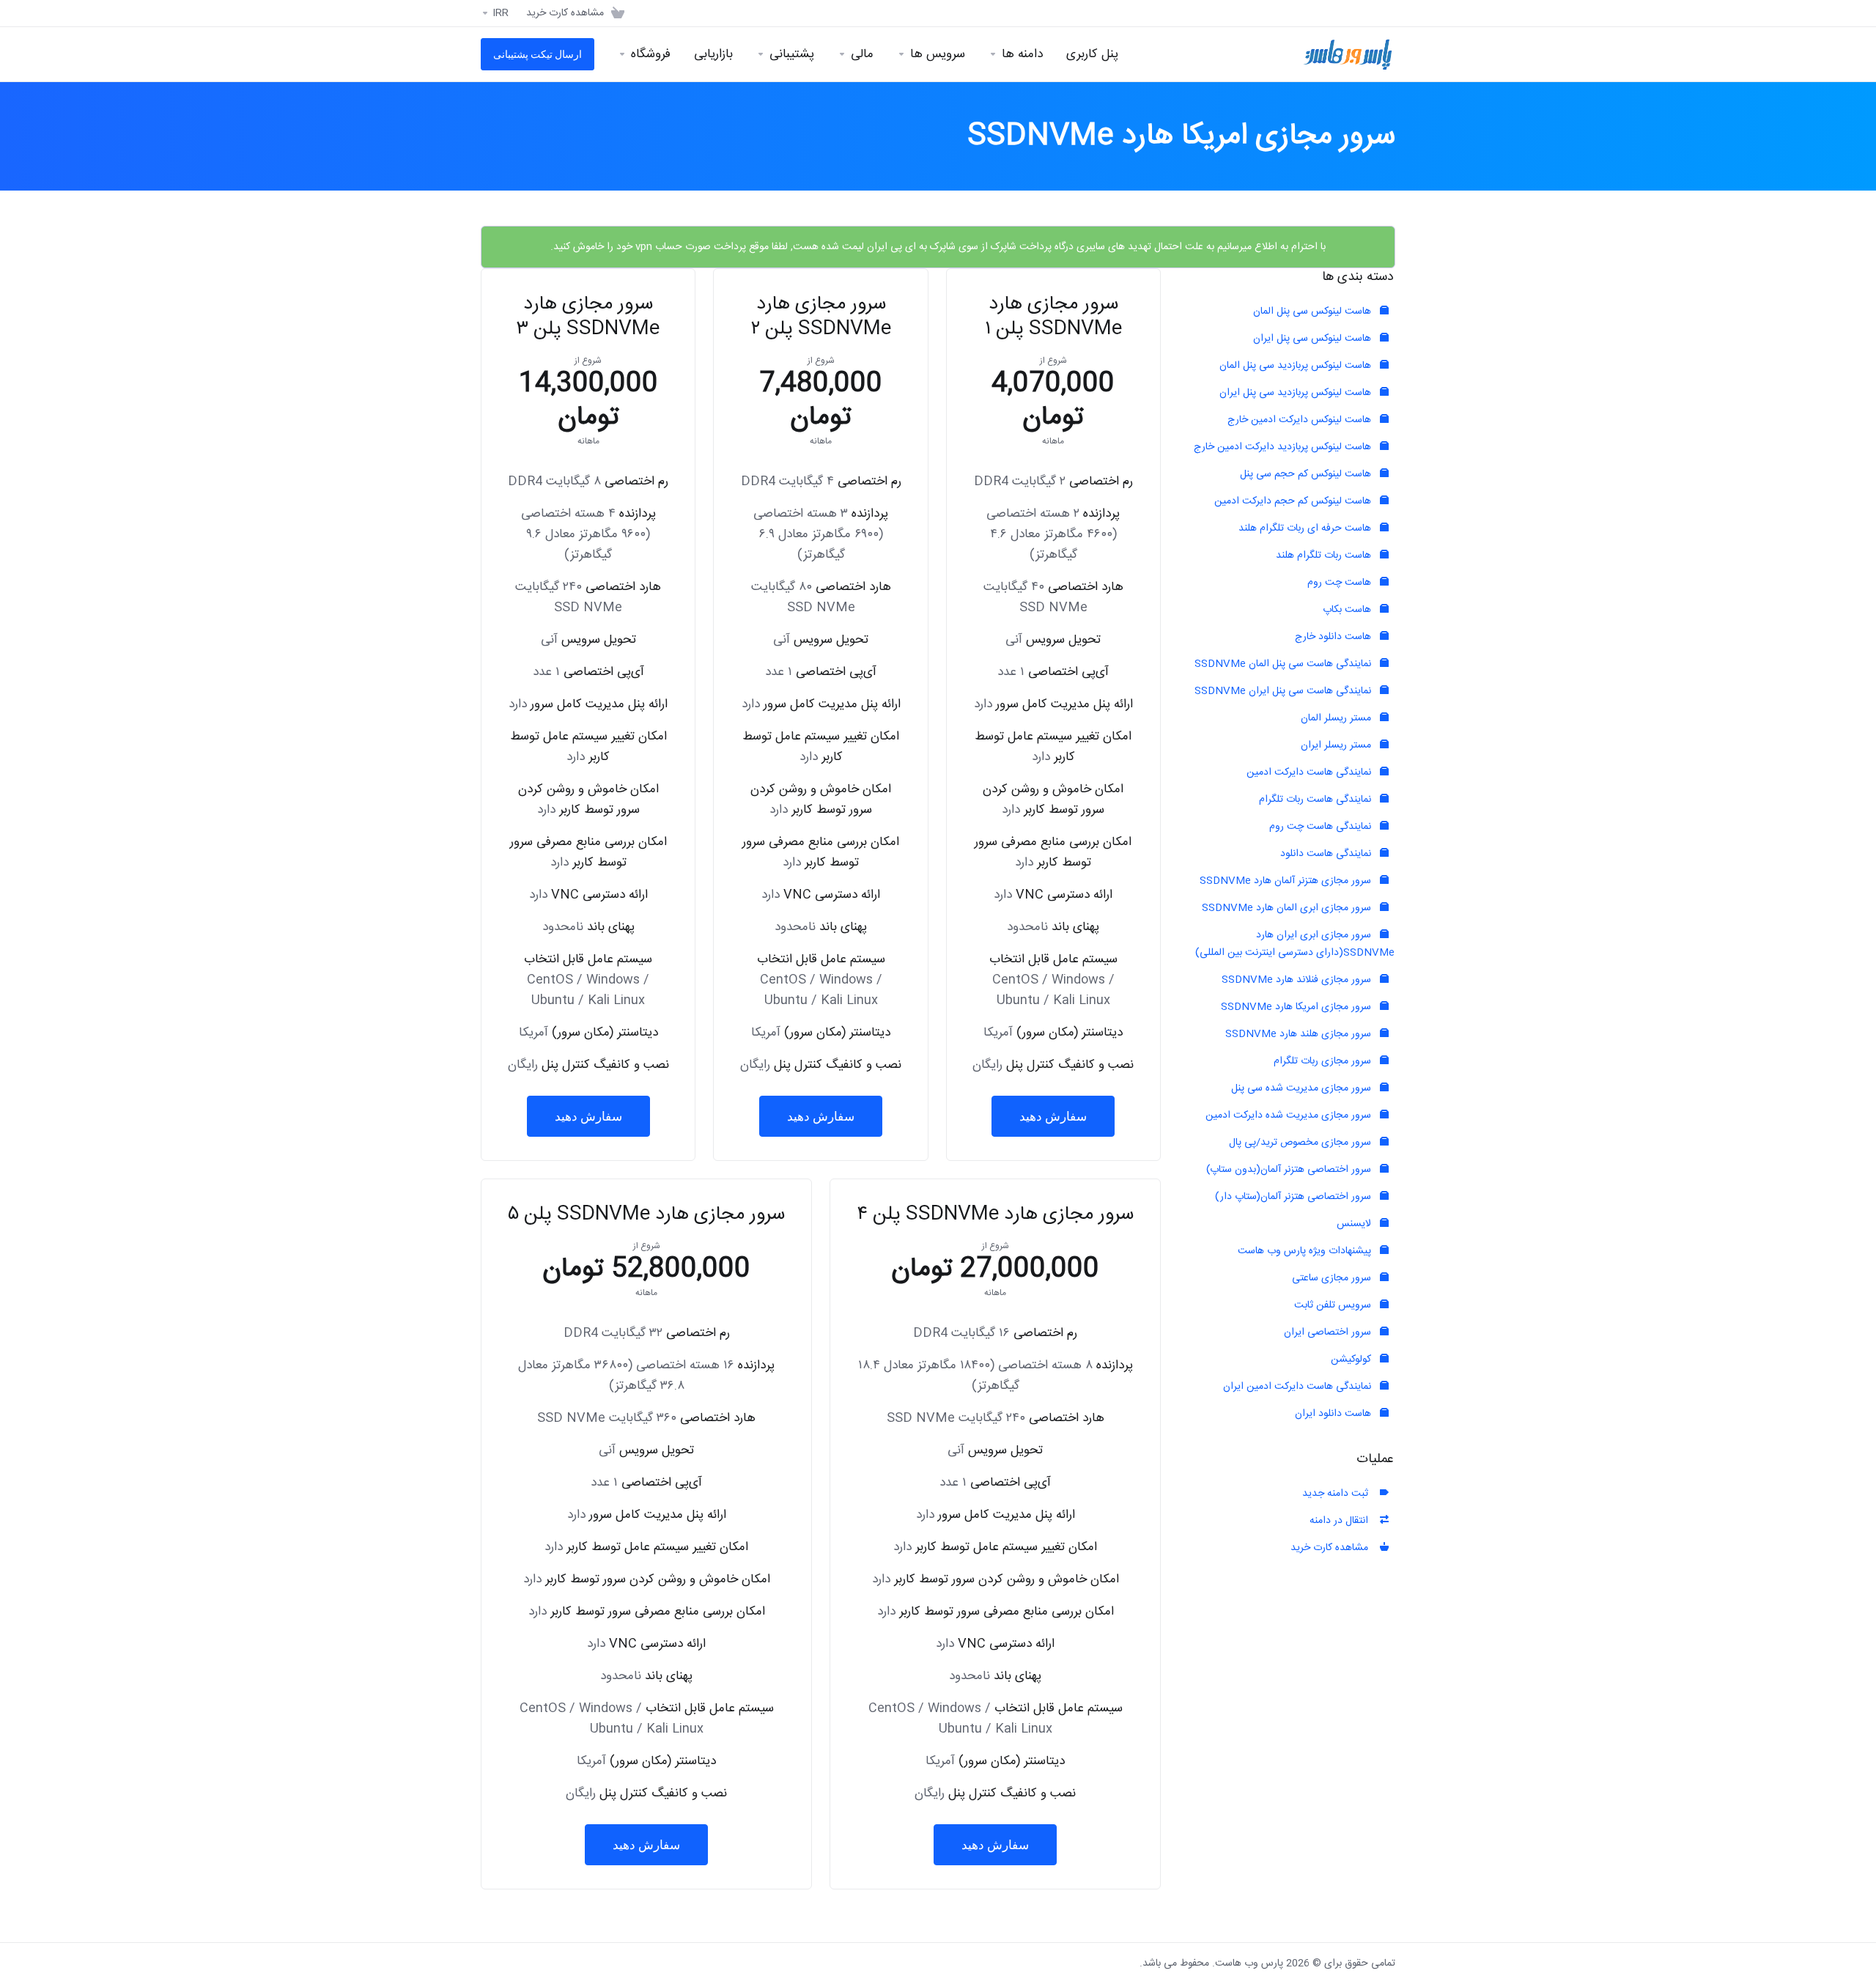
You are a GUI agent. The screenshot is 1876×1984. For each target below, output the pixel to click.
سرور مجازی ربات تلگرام (1324, 1061)
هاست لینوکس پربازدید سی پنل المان (1297, 366)
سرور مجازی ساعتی (1333, 1278)
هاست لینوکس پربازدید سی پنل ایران (1297, 393)
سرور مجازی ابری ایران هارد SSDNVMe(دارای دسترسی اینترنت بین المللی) (1295, 944)
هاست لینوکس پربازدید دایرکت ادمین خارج (1284, 447)
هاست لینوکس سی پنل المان (1314, 311)
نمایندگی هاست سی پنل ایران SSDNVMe (1284, 691)
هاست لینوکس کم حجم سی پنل (1307, 474)
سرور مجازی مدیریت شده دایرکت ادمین (1290, 1115)
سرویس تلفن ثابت (1334, 1305)
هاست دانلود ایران (1334, 1414)
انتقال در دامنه (1342, 1521)
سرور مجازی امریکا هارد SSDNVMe (1297, 1007)
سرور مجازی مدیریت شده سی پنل (1303, 1088)
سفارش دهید (1053, 1116)
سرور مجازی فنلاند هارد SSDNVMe (1298, 980)
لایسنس (1355, 1224)
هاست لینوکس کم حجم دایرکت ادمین (1294, 501)
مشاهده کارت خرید (1332, 1548)
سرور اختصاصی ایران (1329, 1332)
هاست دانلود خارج (1334, 637)
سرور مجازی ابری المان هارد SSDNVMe (1288, 908)
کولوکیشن (1352, 1360)
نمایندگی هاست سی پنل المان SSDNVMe (1284, 664)
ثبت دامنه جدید (1338, 1494)
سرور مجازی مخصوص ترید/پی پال (1301, 1143)
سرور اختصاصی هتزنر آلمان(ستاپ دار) (1295, 1197)
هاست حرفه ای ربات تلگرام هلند (1306, 528)
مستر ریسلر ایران (1337, 745)
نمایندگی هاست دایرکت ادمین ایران (1299, 1387)
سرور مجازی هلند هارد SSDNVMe (1300, 1034)
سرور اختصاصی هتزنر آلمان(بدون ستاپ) (1290, 1170)
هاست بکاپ (1348, 610)
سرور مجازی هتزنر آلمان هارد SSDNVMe (1287, 881)
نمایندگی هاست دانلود (1327, 854)
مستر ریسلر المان (1337, 718)
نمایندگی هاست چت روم (1322, 827)
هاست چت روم (1341, 583)
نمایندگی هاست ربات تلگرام (1316, 800)
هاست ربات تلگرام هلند (1325, 556)
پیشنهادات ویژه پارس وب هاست (1306, 1251)
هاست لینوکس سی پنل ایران (1314, 339)
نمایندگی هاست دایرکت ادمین (1310, 772)
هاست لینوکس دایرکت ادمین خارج (1301, 420)
